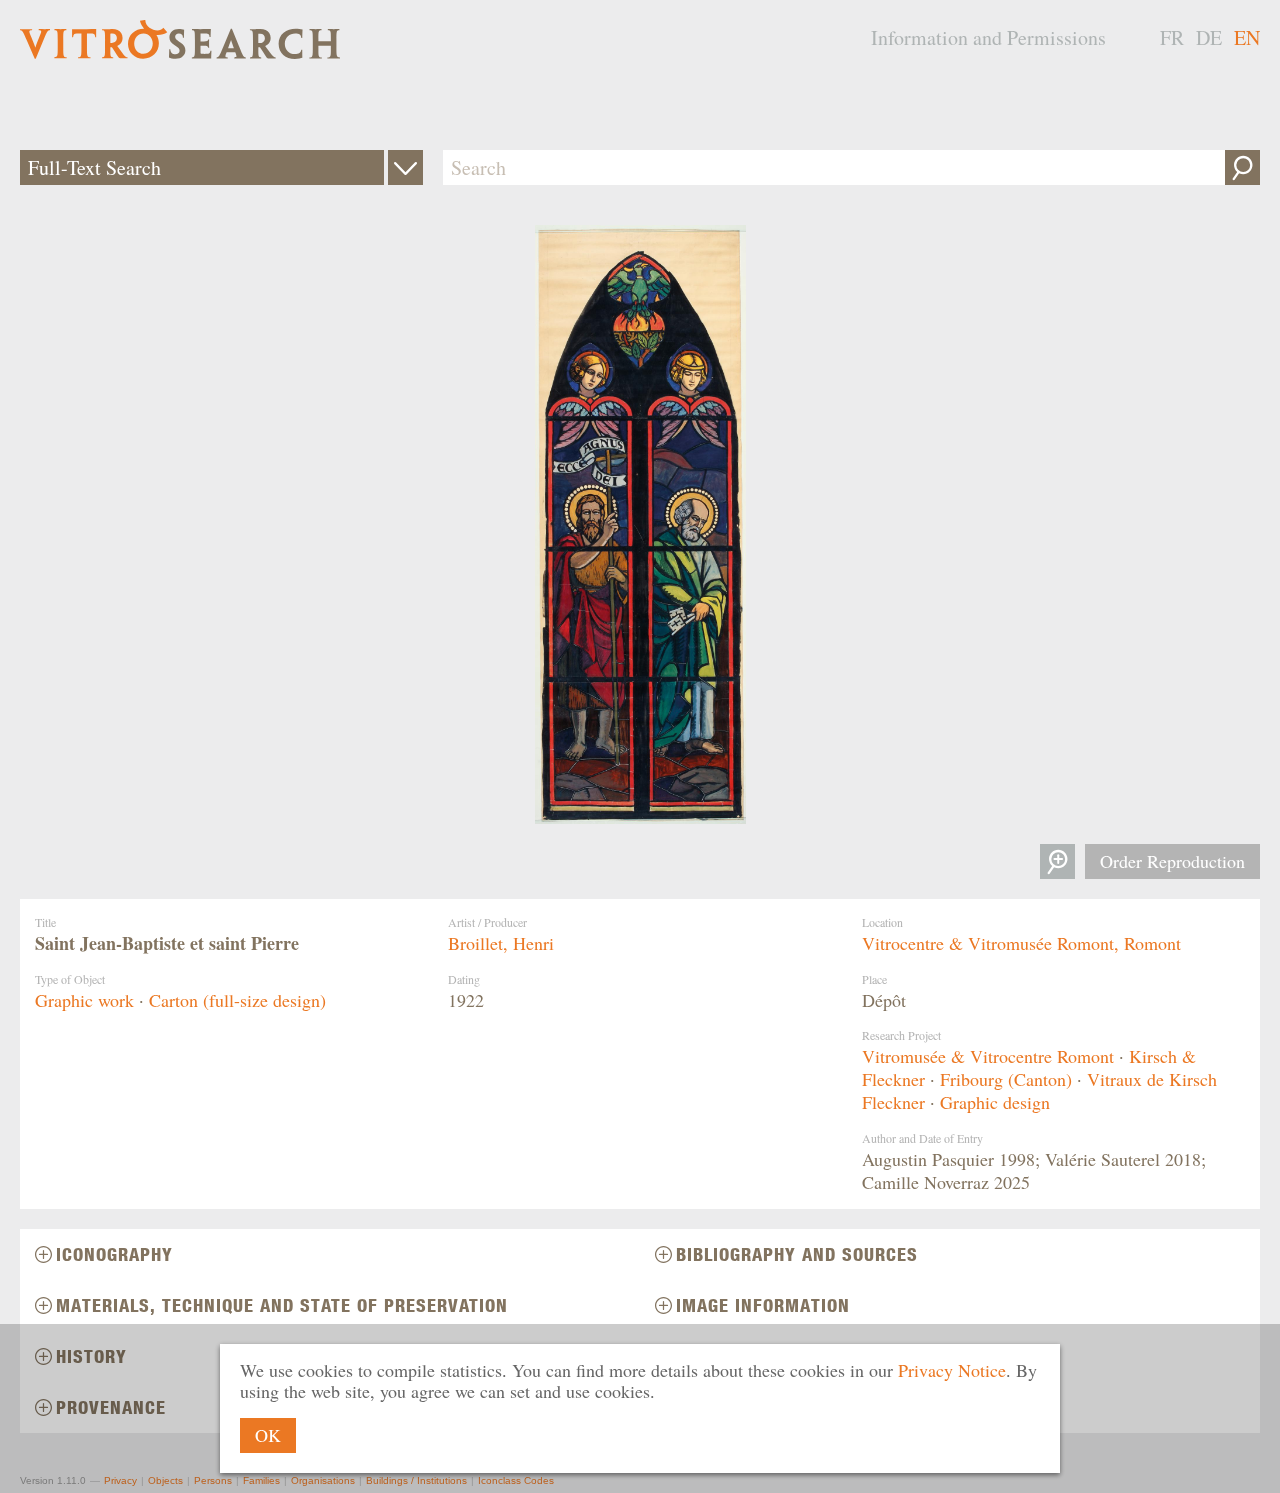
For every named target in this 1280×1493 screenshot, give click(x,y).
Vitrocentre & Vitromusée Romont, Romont (1021, 943)
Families (261, 1480)
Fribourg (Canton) (1006, 1079)
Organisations (323, 1480)
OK (268, 1435)
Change (405, 167)
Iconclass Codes (516, 1480)
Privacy (120, 1480)
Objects (165, 1480)
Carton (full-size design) (237, 1000)
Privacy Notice (952, 1370)
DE (1209, 37)
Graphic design (995, 1102)
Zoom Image (1057, 861)
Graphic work (84, 1000)
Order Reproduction (1172, 861)
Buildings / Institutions (416, 1480)
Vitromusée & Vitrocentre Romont (988, 1056)
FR (1172, 37)
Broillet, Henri (501, 943)
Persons (213, 1480)
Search (1242, 167)
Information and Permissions (988, 37)
